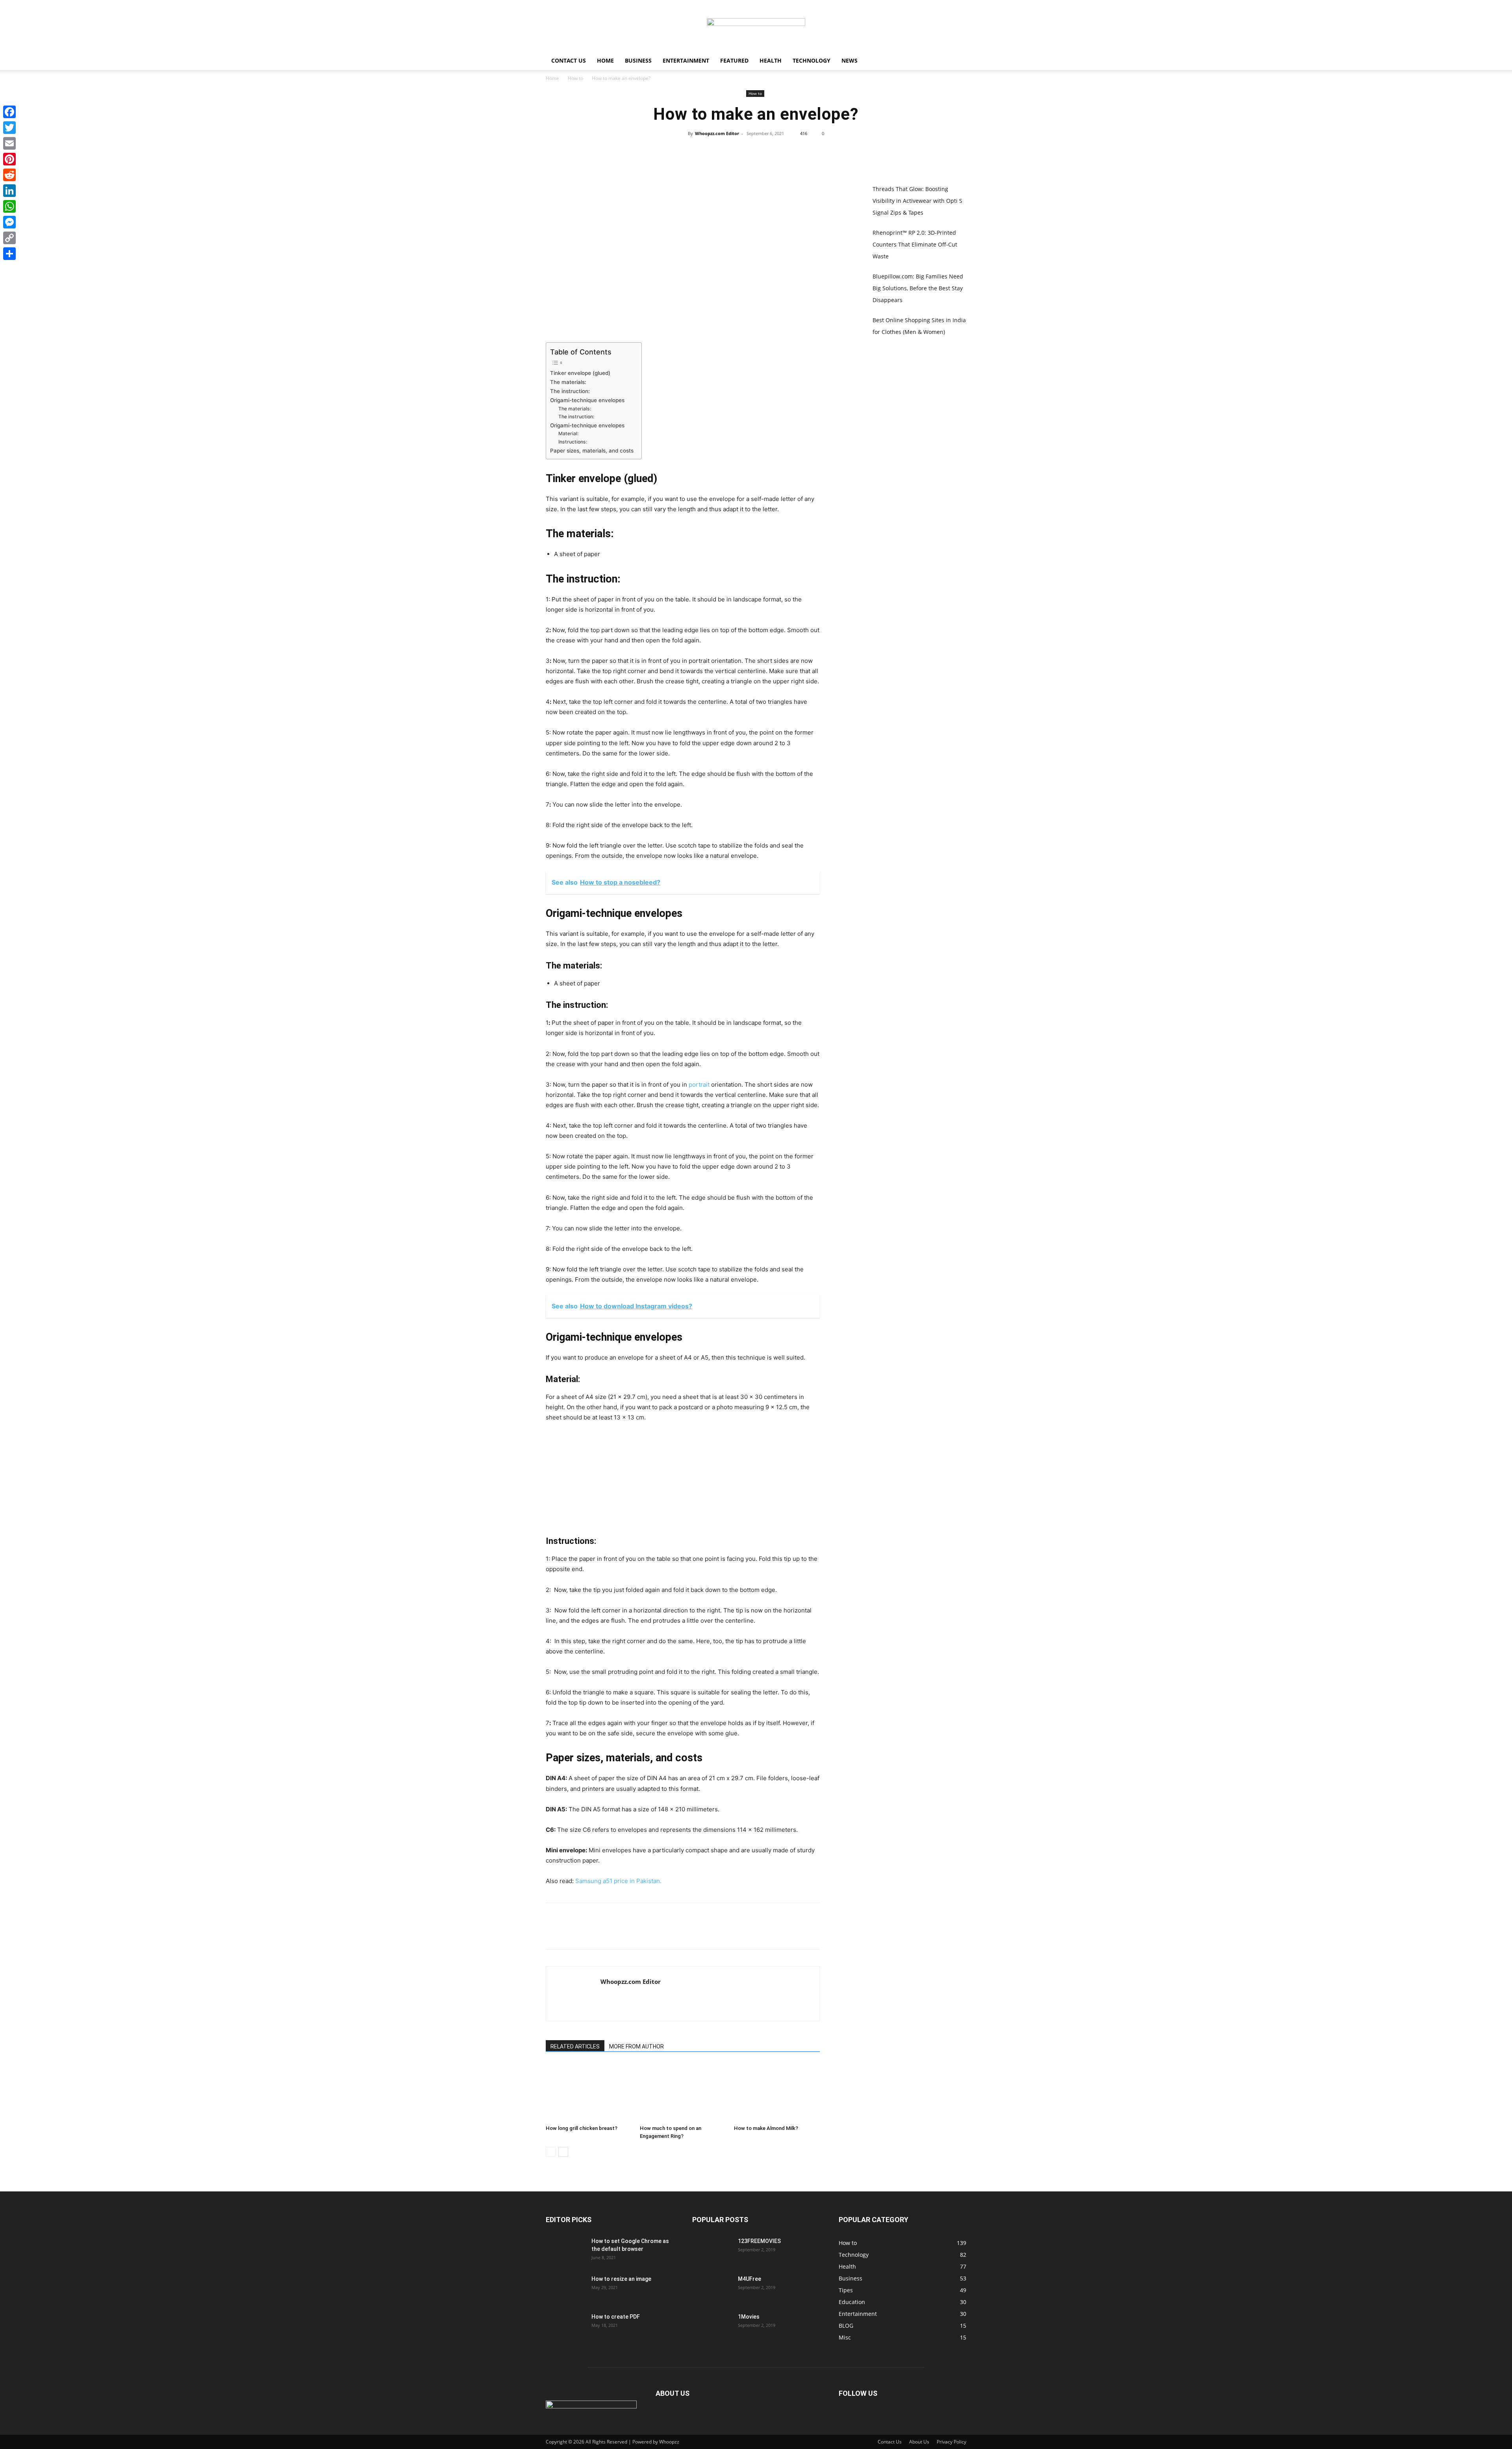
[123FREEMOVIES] (712, 2251)
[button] (957, 61)
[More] (792, 151)
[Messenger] (9, 222)
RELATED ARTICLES (575, 2046)
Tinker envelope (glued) (580, 373)
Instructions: (573, 442)
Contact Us (569, 60)
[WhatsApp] (774, 151)
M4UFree (750, 2279)
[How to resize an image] (565, 2289)
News (850, 60)
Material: (568, 433)
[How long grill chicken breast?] (589, 2092)
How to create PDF (616, 2317)
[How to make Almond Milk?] (777, 2092)
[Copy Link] (9, 238)
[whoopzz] (756, 26)
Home (605, 60)
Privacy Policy (951, 2442)
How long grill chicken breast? (582, 2128)
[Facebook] (719, 151)
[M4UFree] (712, 2289)
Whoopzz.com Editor (717, 133)
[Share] (9, 254)
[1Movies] (712, 2327)
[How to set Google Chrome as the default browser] (565, 2251)
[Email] (9, 143)
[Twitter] (737, 151)
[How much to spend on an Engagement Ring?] (683, 2092)
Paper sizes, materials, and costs (592, 451)
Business (638, 60)
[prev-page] (551, 2152)
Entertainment (686, 60)
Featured (734, 60)
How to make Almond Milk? (766, 2128)
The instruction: (570, 391)
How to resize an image (621, 2279)
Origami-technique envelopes (587, 400)
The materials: (568, 382)
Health (771, 60)
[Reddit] (9, 175)
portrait (699, 1084)
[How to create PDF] (565, 2327)
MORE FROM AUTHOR (636, 2046)
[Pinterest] (756, 151)
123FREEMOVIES (759, 2241)
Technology (812, 60)
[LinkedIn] (9, 191)
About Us (919, 2442)
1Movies (749, 2317)
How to (575, 78)
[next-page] (563, 2152)
